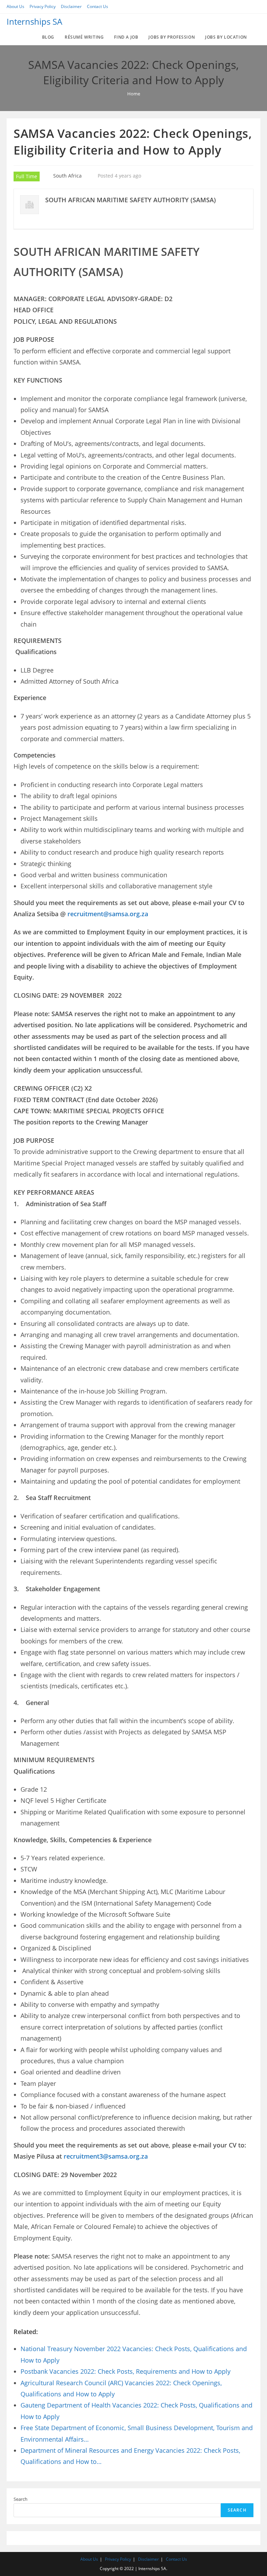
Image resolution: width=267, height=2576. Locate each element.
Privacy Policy (43, 6)
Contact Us (98, 6)
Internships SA (34, 21)
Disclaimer (71, 6)
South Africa (67, 176)
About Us (15, 6)
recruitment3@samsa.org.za (106, 2156)
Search (21, 2499)
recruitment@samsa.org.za (108, 914)
